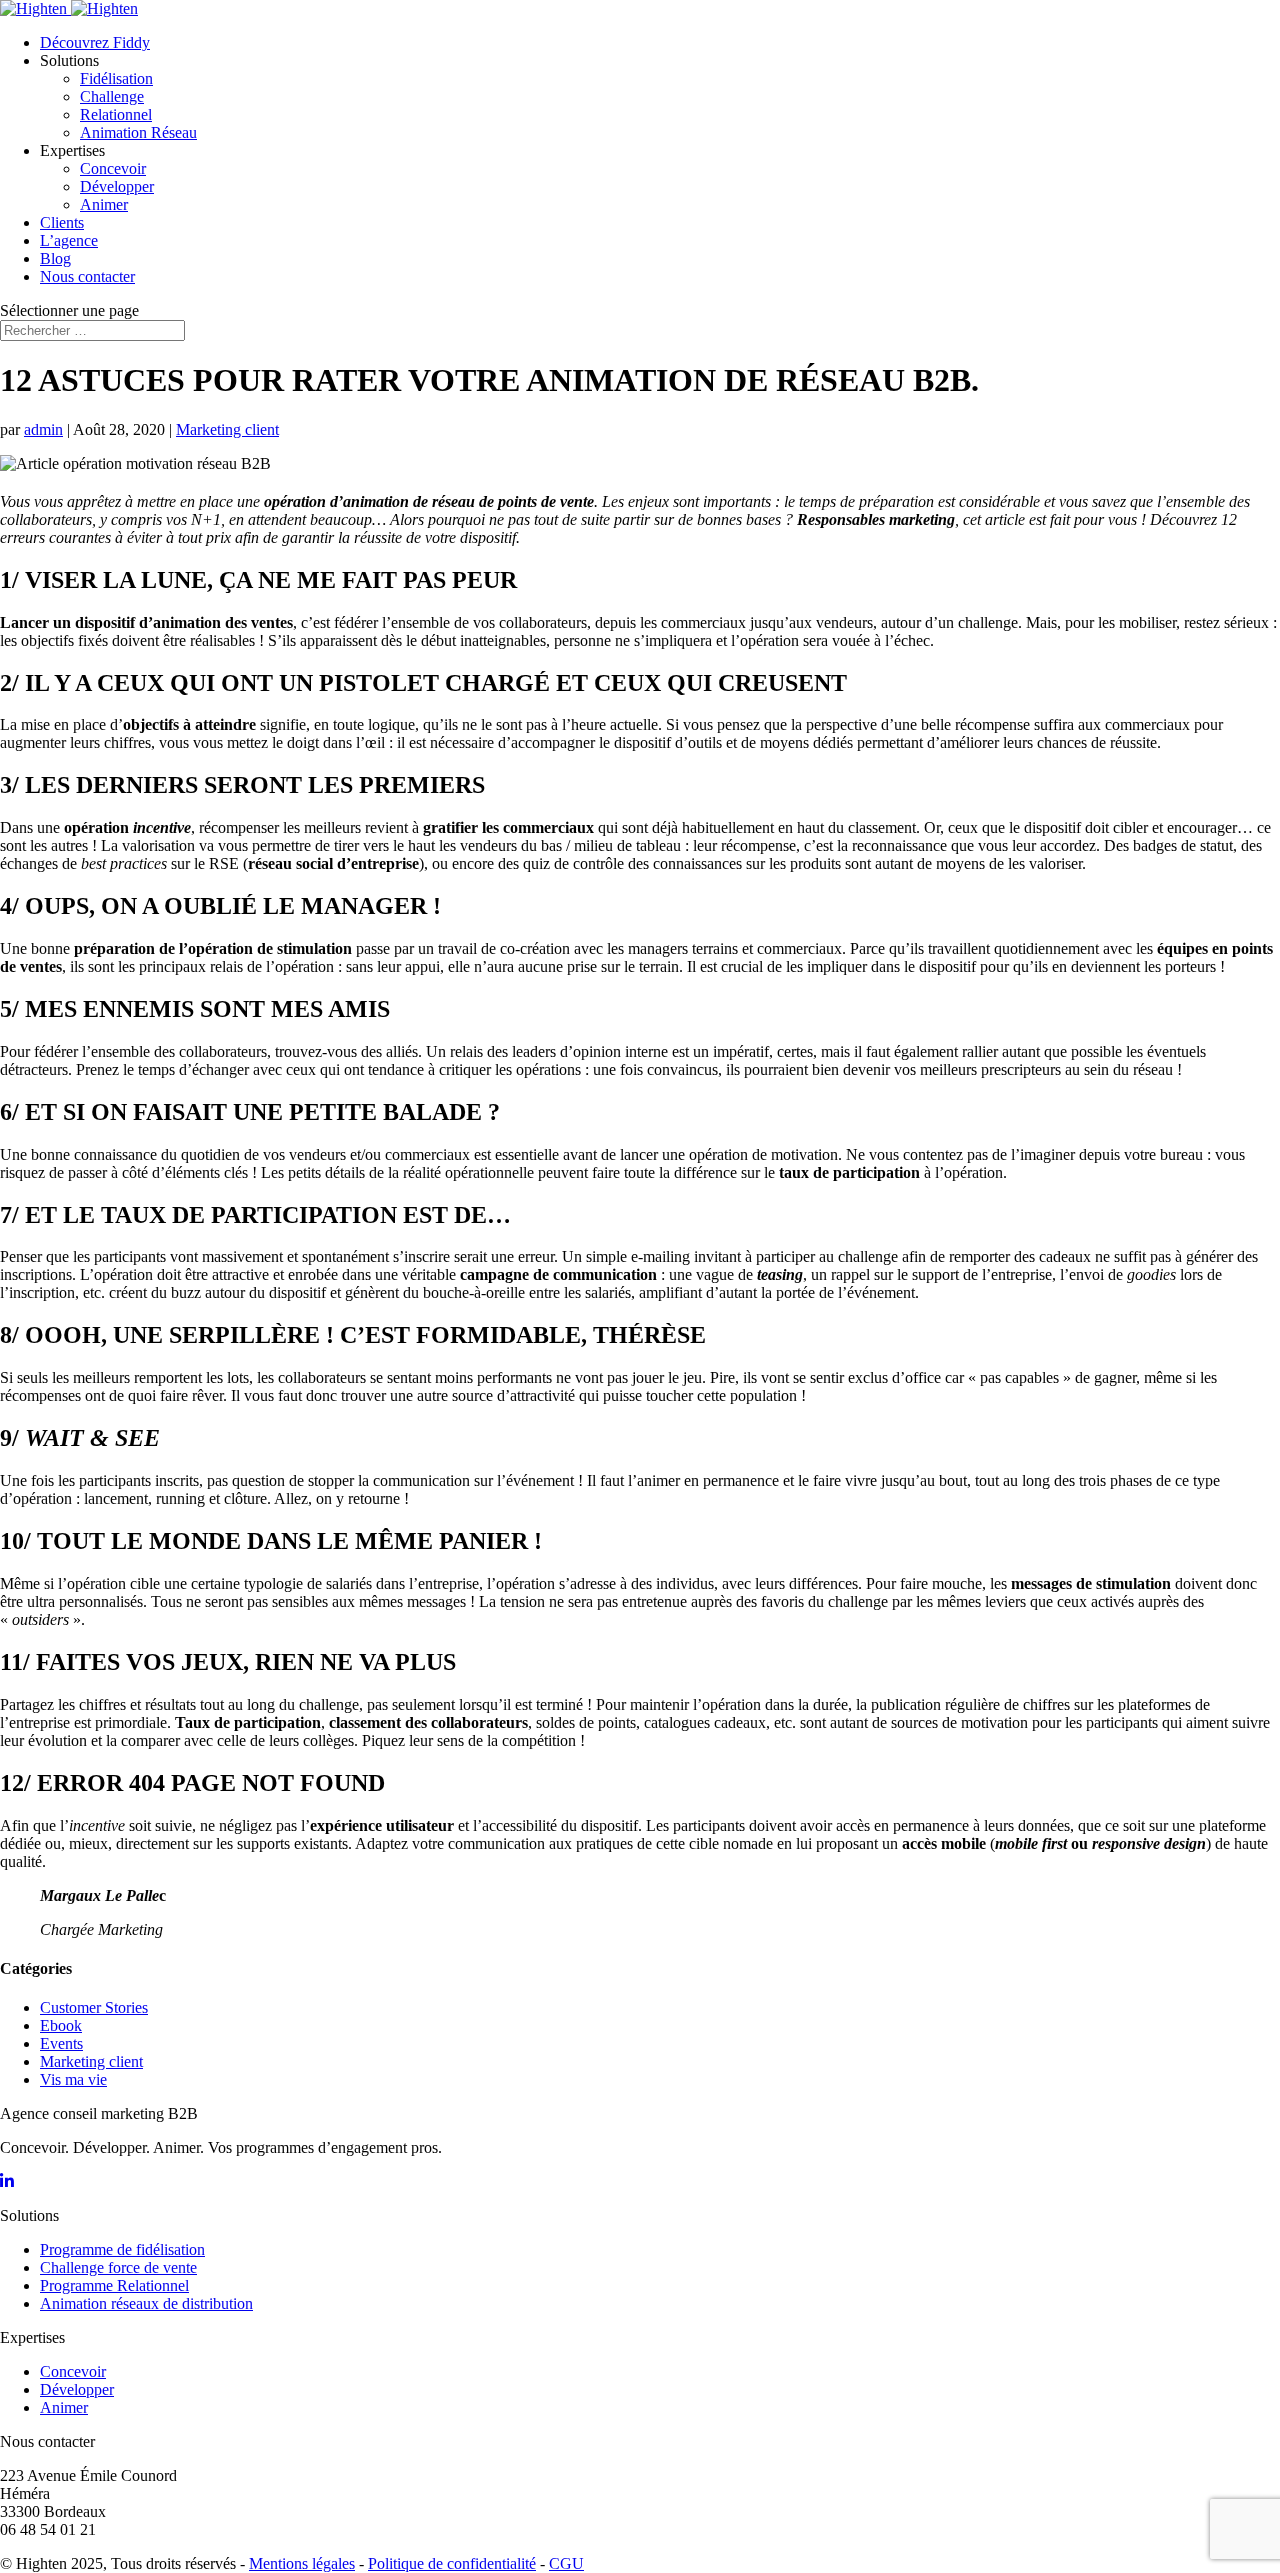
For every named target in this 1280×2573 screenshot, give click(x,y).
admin (43, 429)
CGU (566, 2563)
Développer (117, 186)
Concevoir (113, 168)
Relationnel (116, 114)
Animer (104, 204)
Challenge (112, 96)
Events (61, 2043)
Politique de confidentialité (452, 2563)
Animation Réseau (138, 132)
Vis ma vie (73, 2079)
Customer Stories (94, 2007)
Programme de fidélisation (122, 2249)
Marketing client (227, 429)
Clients (62, 222)
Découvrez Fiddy (95, 42)
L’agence (69, 240)
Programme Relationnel (114, 2285)
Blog (55, 258)
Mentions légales (302, 2563)
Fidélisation (116, 78)
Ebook (61, 2025)
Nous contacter (87, 276)
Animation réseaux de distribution (146, 2303)
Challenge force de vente (118, 2267)
